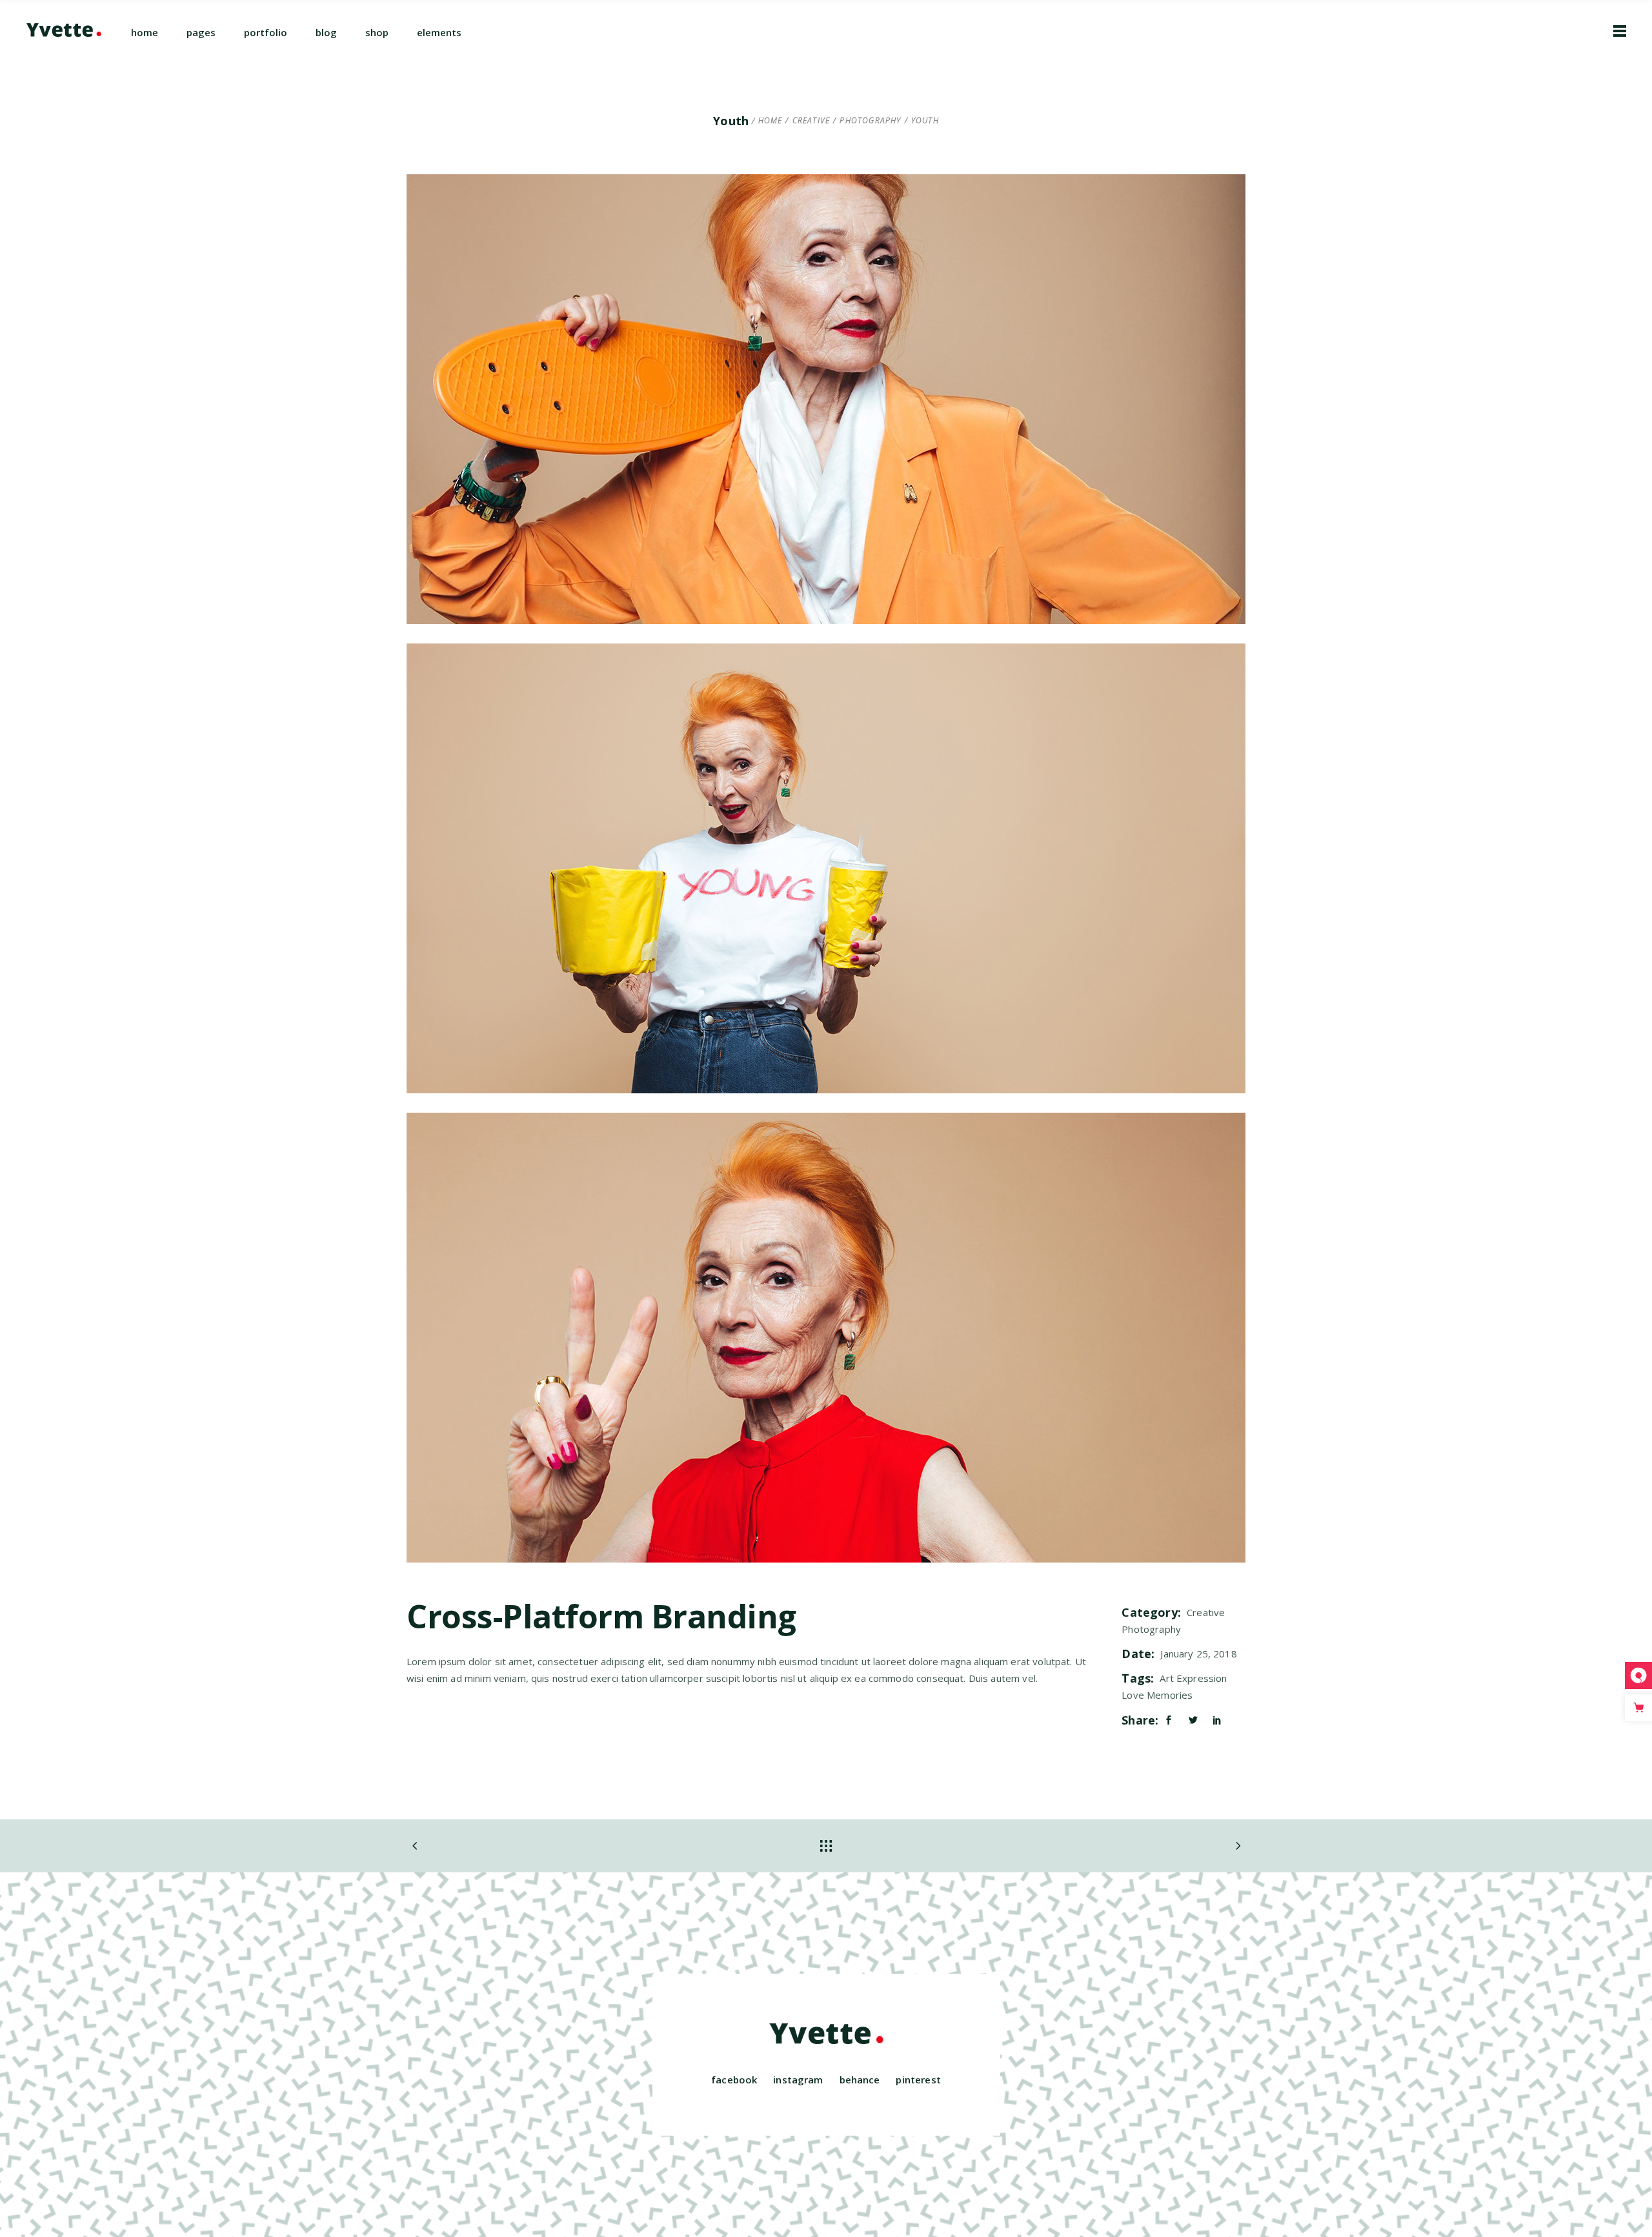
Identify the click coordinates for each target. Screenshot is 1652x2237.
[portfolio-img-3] (826, 1338)
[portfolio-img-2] (826, 868)
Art (1166, 1678)
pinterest (918, 2080)
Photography (870, 121)
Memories (1170, 1695)
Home (771, 121)
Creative (811, 121)
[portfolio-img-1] (826, 399)
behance (860, 2080)
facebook (734, 2080)
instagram (798, 2080)
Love (1133, 1695)
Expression (1202, 1678)
